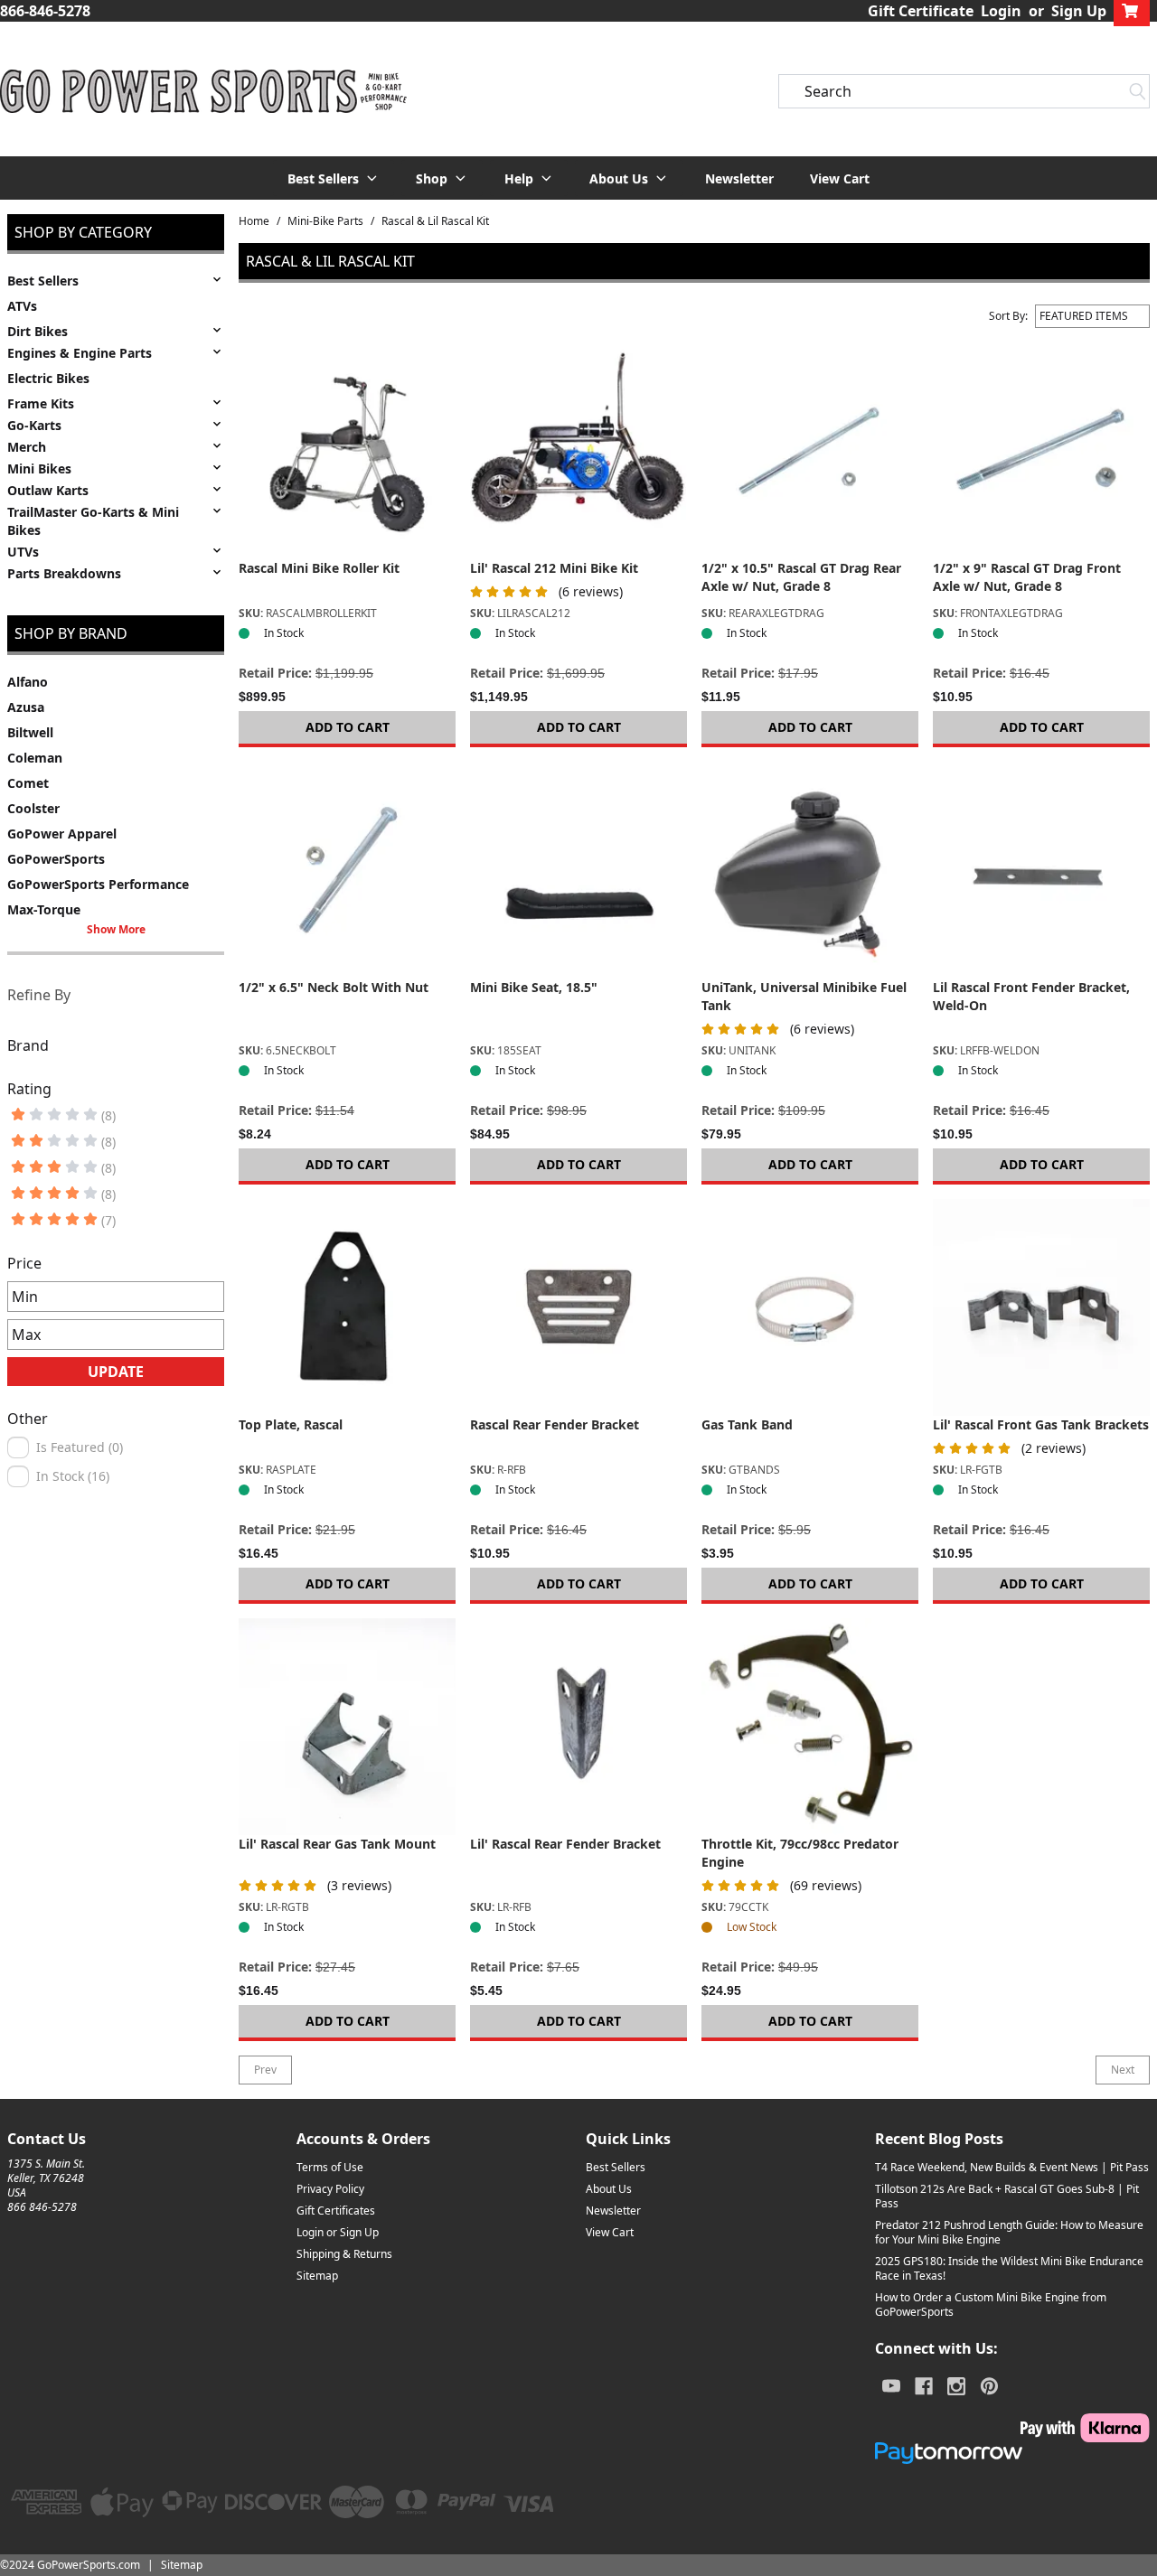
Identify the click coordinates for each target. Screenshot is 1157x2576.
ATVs (22, 306)
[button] (334, 178)
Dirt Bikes (38, 331)
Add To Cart (348, 727)
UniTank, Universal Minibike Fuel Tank (804, 996)
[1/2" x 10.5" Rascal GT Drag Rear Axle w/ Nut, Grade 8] (810, 451)
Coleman (35, 758)
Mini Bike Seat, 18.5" (534, 987)
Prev (265, 2070)
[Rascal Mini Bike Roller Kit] (347, 451)
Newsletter (739, 178)
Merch (27, 447)
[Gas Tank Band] (810, 1307)
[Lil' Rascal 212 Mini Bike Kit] (578, 451)
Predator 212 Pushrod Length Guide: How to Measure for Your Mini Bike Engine (1009, 2232)
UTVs (23, 552)
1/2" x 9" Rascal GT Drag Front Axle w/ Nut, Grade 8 (1027, 577)
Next (1123, 2070)
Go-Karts (34, 425)
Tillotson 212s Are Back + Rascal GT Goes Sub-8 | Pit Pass (1007, 2196)
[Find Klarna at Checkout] (1012, 2428)
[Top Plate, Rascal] (347, 1307)
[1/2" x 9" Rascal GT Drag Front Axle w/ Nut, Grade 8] (1041, 451)
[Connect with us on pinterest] (989, 2386)
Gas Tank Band (747, 1424)
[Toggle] (217, 279)
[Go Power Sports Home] (203, 91)
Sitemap (317, 2276)
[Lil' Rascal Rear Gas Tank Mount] (347, 1727)
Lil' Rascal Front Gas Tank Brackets (1041, 1424)
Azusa (26, 707)
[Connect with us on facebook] (924, 2386)
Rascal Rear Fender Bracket (555, 1424)
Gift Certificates (336, 2211)
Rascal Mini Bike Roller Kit (319, 568)
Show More (116, 930)
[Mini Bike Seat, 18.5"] (578, 870)
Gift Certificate (921, 11)
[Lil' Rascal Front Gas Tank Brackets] (1041, 1307)
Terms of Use (330, 2167)
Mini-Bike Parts (325, 221)
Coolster (33, 808)
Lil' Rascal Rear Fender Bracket (565, 1844)
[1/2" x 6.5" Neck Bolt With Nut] (347, 870)
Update (116, 1372)
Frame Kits (41, 403)
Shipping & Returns (344, 2254)
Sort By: (1008, 316)
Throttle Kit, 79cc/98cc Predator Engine (800, 1853)
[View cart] (1132, 11)
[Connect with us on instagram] (956, 2386)
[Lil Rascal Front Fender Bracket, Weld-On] (1041, 870)
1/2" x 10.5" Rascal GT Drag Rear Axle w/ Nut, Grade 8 (801, 577)
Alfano (28, 682)
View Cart (840, 178)
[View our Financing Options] (1012, 2453)
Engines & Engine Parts (80, 353)
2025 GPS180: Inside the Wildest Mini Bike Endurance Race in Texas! (1009, 2268)
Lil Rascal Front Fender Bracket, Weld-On (1031, 996)
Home (254, 221)
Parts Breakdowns (64, 573)
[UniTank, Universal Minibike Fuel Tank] (810, 870)
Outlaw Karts (48, 490)
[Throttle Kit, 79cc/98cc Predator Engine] (810, 1727)
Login (1001, 11)
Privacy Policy (330, 2189)
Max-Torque (44, 909)
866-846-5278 (45, 11)
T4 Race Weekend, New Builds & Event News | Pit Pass (1012, 2167)
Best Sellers (43, 281)
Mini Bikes (39, 468)
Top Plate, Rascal (291, 1424)
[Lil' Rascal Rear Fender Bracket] (578, 1727)
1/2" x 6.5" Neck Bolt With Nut (334, 987)
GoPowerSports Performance (98, 884)
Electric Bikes (48, 378)
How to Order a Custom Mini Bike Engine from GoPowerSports (991, 2304)
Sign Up (1079, 11)
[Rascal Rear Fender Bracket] (578, 1307)
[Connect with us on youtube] (891, 2386)
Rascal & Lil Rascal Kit (435, 221)
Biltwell (30, 732)
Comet (28, 783)
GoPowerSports (56, 859)
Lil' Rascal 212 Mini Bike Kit (554, 568)
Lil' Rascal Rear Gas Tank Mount (337, 1844)
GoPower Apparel (62, 834)
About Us (609, 2189)
